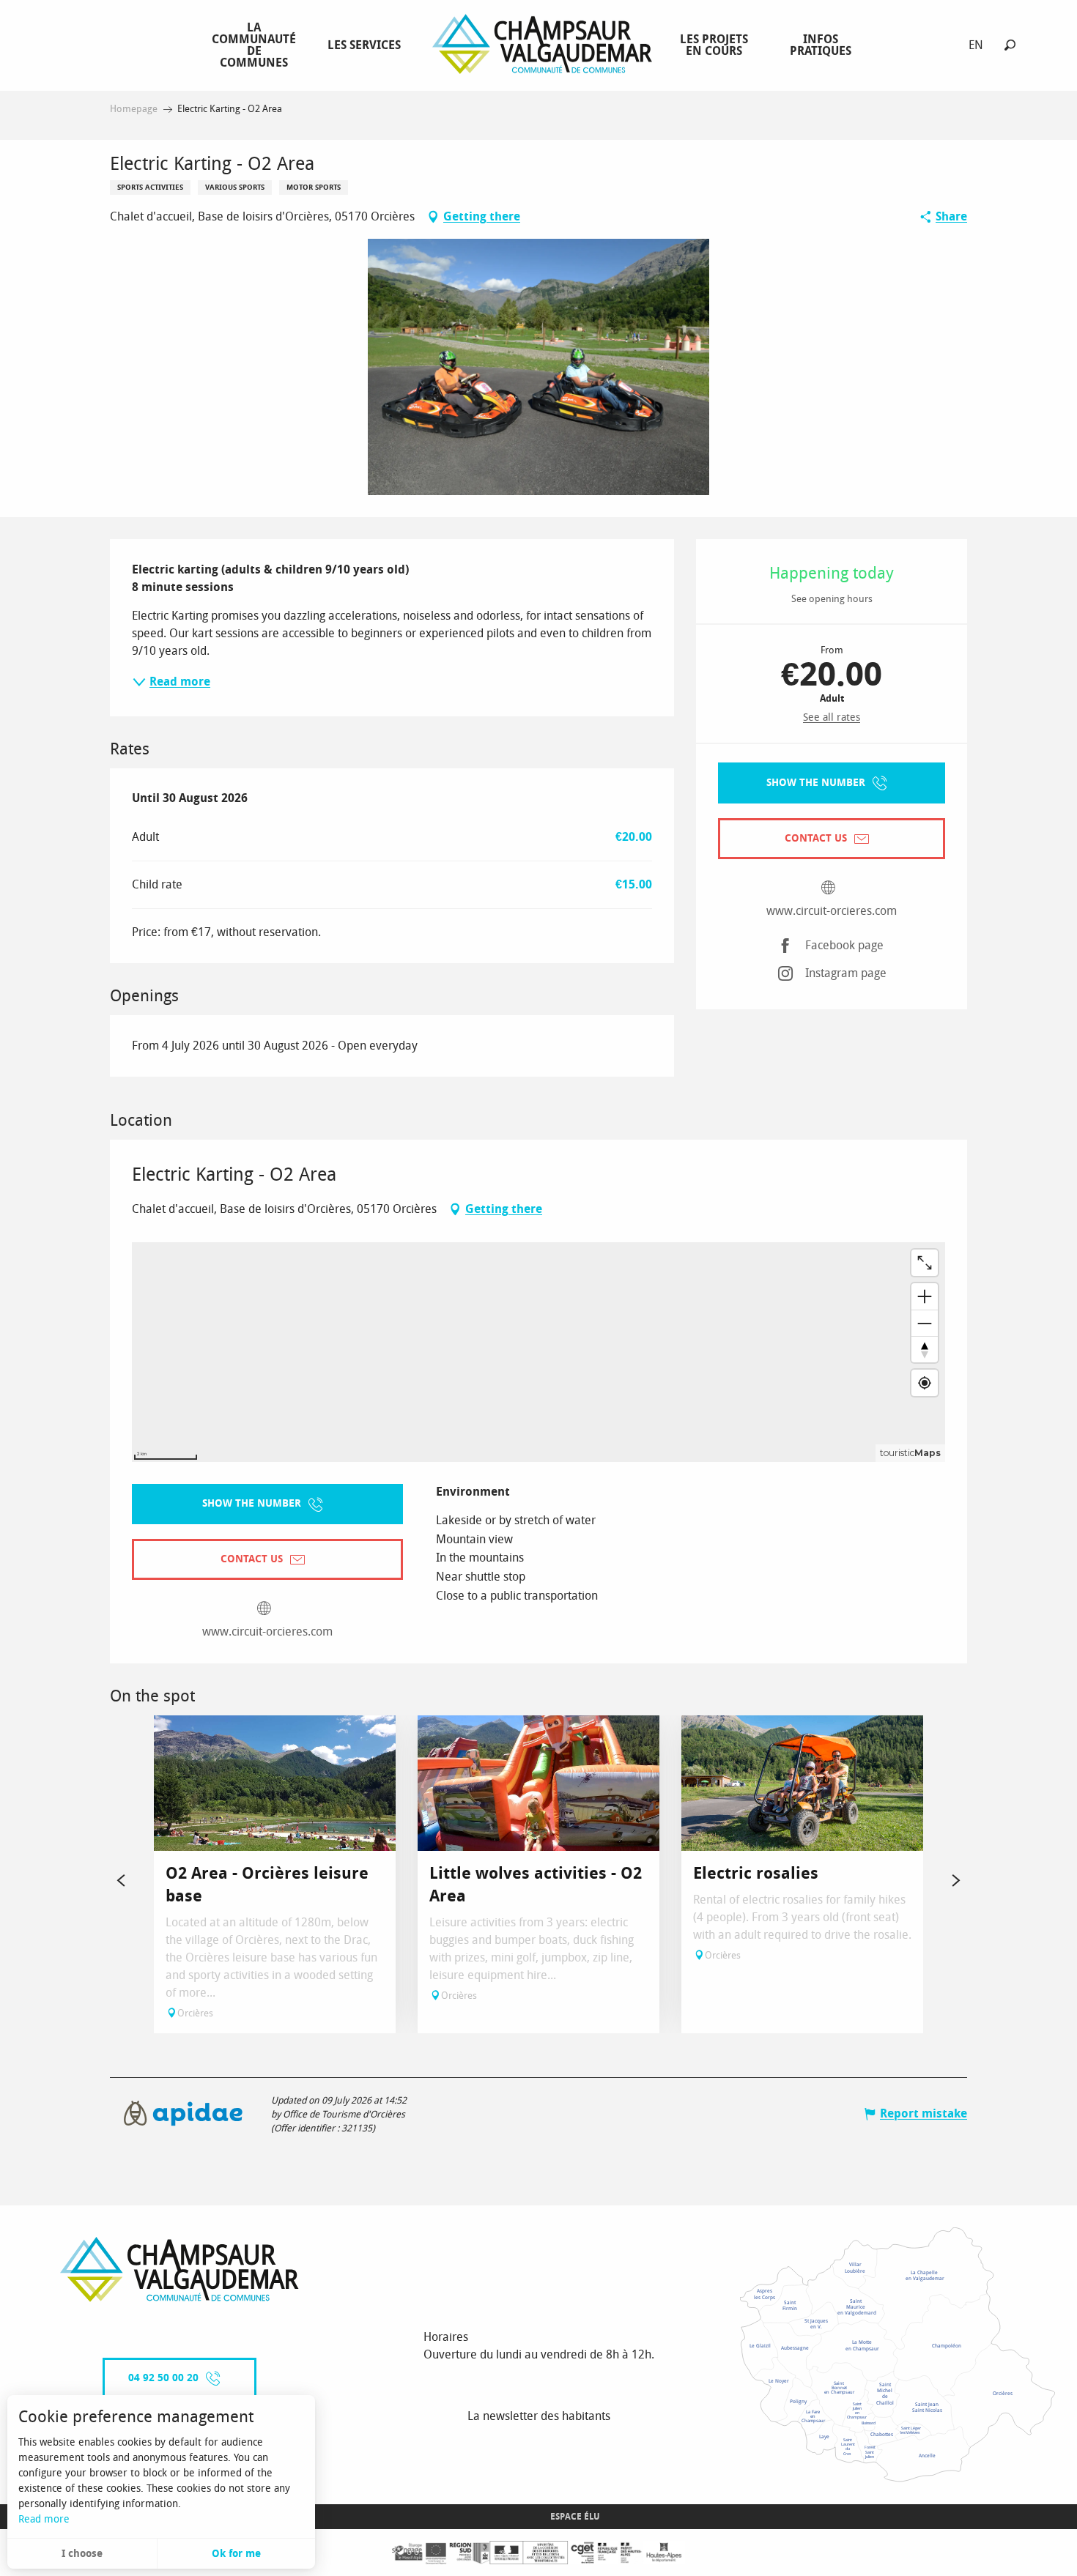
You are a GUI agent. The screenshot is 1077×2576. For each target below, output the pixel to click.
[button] (1010, 45)
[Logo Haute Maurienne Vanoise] (179, 2269)
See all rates (832, 717)
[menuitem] (257, 45)
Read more (44, 2519)
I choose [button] (82, 2554)
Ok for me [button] (236, 2554)
